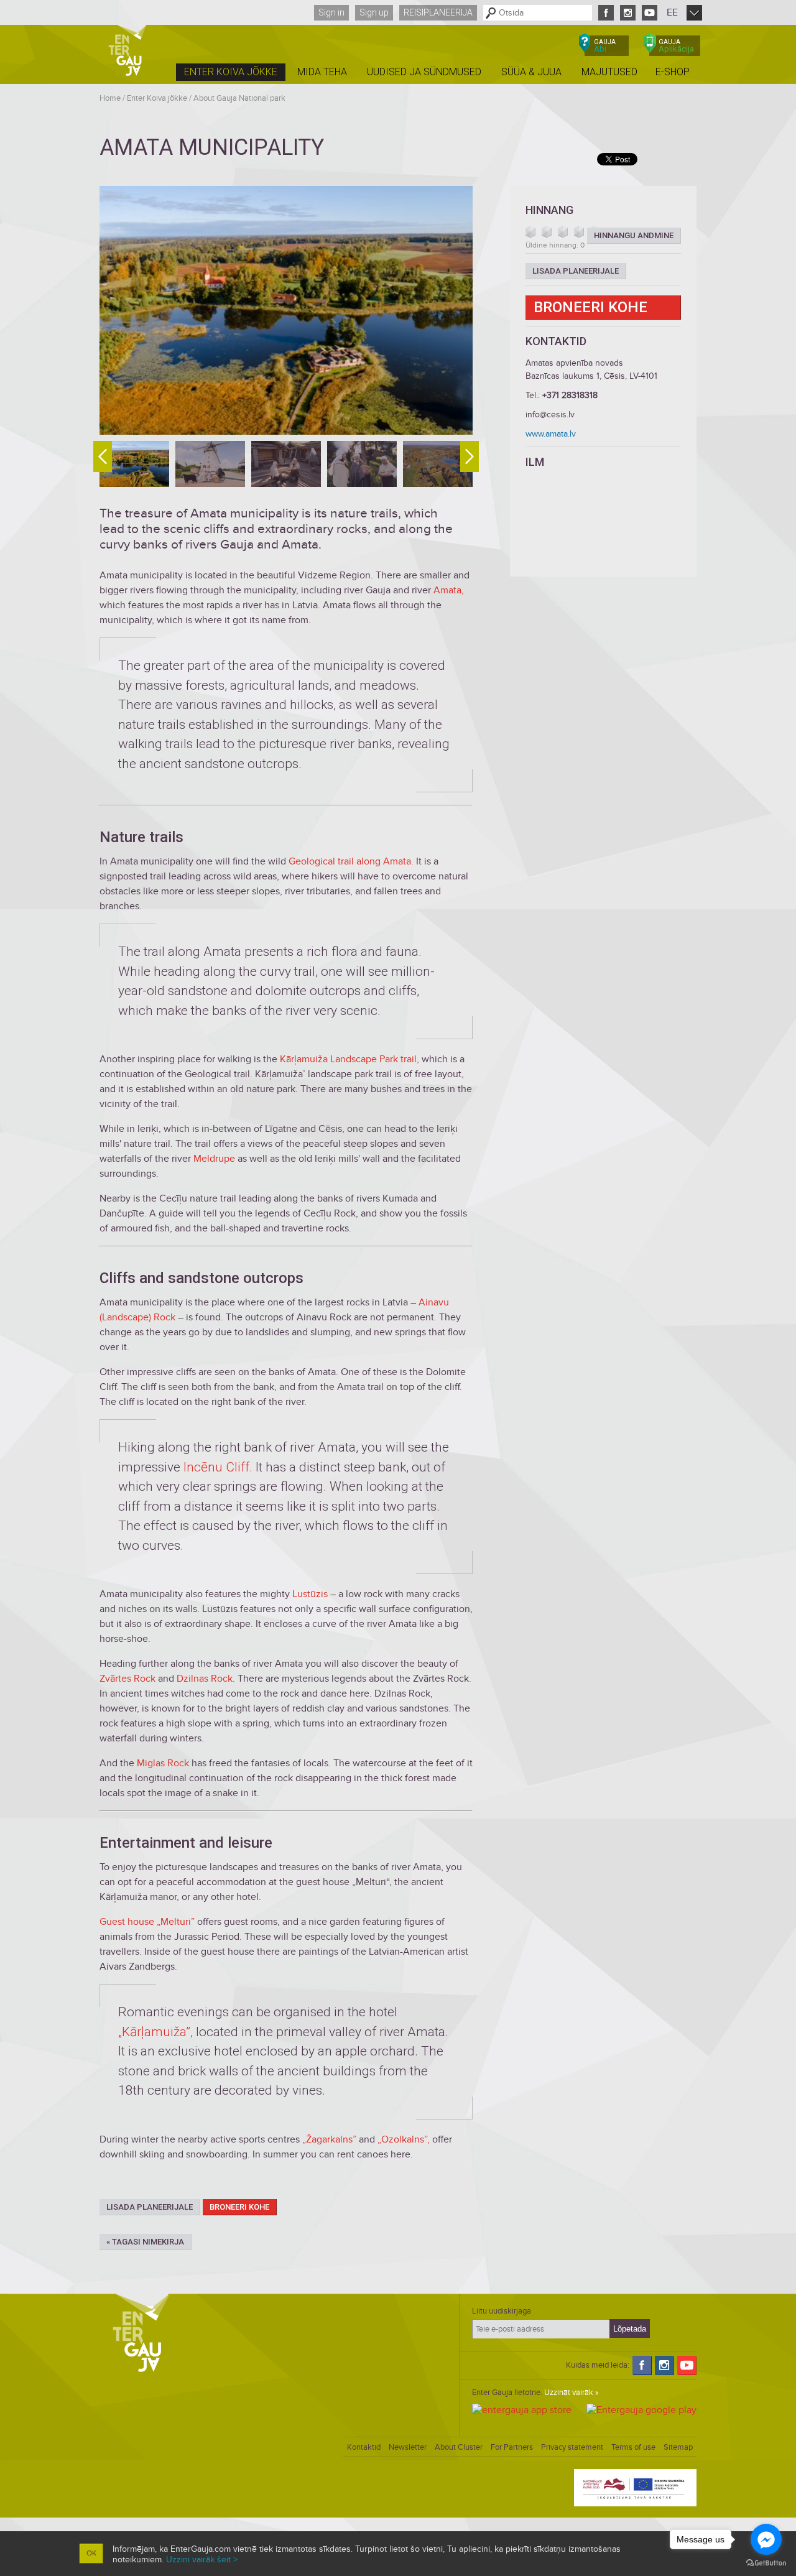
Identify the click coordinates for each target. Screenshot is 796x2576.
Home (110, 98)
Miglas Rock (163, 1763)
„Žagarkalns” (329, 2139)
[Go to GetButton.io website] (766, 2563)
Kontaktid (364, 2447)
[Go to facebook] (766, 2539)
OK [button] (91, 2553)
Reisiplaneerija (438, 12)
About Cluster (459, 2447)
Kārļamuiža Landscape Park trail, (349, 1059)
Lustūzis (310, 1594)
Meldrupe (214, 1159)
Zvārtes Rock (127, 1679)
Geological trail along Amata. (351, 861)
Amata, (449, 590)
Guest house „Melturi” (147, 1922)
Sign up (374, 12)
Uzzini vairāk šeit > (202, 2560)
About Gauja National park (239, 98)
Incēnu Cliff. (218, 1467)
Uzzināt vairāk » (572, 2393)
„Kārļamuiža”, (155, 2032)
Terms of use (633, 2447)
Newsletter (408, 2447)
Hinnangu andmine (634, 235)
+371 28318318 (570, 395)
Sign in (331, 12)
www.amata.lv (551, 434)
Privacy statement (572, 2447)
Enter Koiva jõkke (157, 98)
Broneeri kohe (239, 2207)
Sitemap (678, 2447)
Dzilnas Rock (205, 1679)
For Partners (512, 2447)
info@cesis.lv (550, 415)
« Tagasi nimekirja (145, 2242)
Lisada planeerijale (150, 2207)
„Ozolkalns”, (404, 2139)
